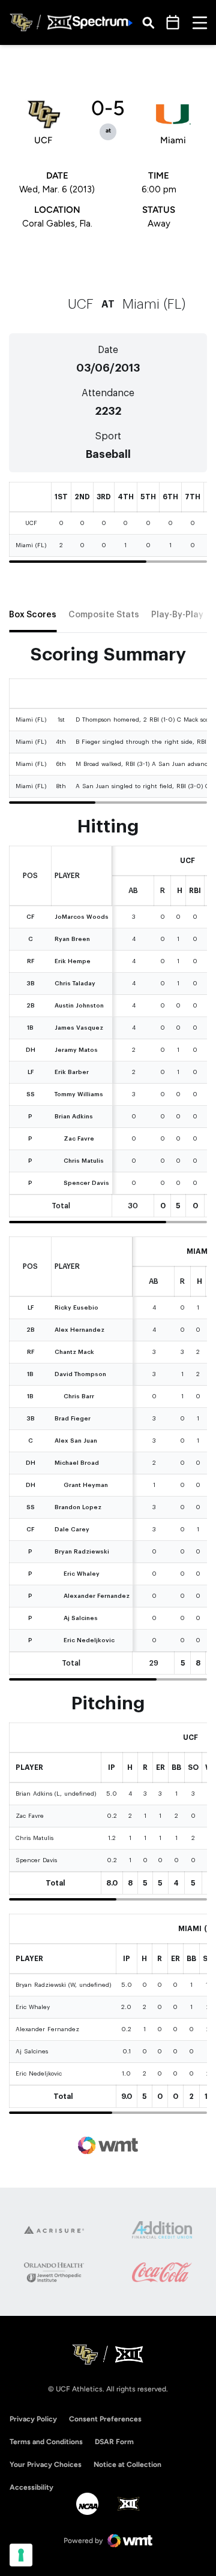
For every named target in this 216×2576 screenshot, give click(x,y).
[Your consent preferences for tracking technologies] (21, 2555)
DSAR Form (114, 2442)
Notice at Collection (127, 2465)
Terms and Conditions (46, 2442)
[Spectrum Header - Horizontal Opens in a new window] (103, 22)
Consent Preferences (105, 2419)
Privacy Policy (33, 2419)
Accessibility (31, 2487)
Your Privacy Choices (46, 2465)
